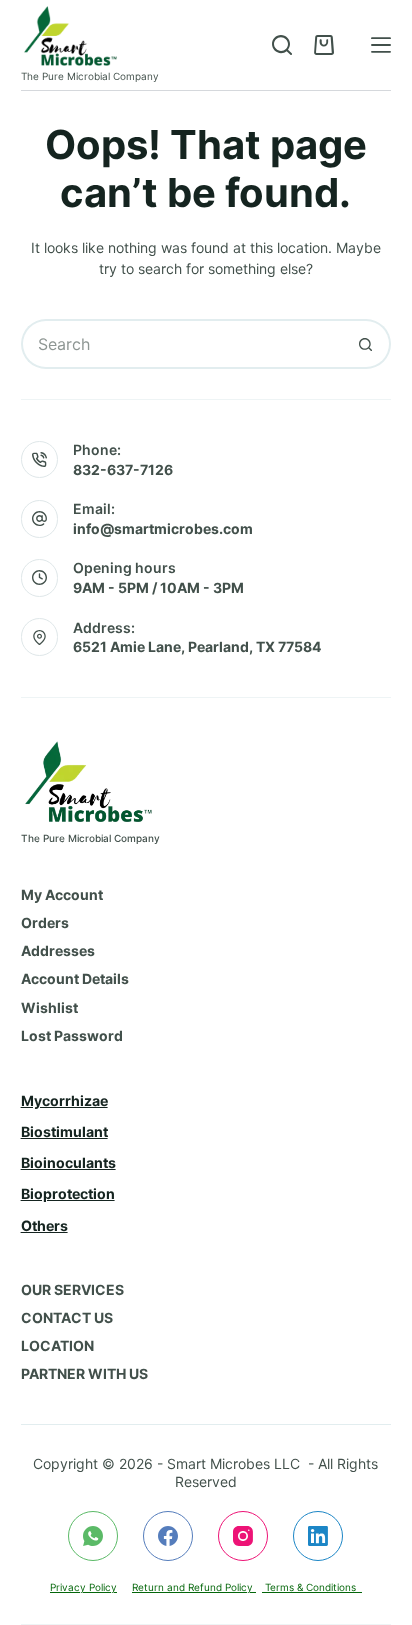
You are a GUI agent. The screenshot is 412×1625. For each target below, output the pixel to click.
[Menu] (381, 45)
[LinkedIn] (318, 1536)
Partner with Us (84, 1373)
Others (44, 1225)
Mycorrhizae (64, 1100)
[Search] (282, 45)
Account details (75, 978)
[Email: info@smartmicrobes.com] (40, 519)
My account (62, 894)
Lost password (72, 1035)
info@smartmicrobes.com (163, 528)
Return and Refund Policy (194, 1587)
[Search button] (366, 344)
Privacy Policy (83, 1587)
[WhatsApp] (93, 1536)
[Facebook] (168, 1536)
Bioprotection (68, 1193)
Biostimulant (64, 1131)
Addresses (58, 950)
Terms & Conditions (312, 1587)
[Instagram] (243, 1536)
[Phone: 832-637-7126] (40, 460)
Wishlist (49, 1007)
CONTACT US (67, 1317)
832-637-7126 (123, 469)
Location (57, 1345)
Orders (45, 922)
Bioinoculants (68, 1162)
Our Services (72, 1289)
